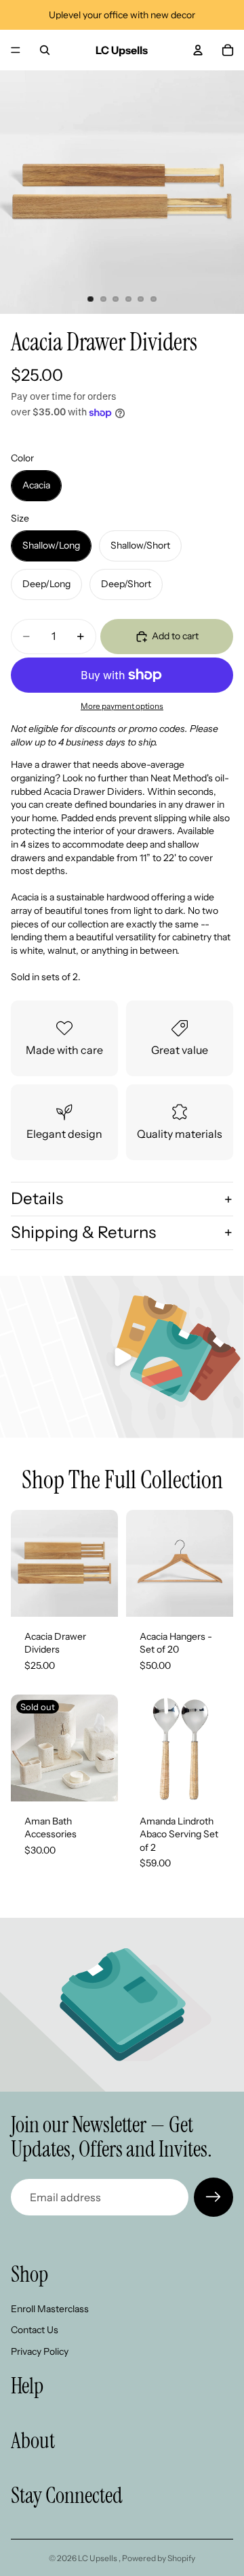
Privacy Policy (40, 2351)
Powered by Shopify (159, 2558)
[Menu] (16, 50)
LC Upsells (98, 2558)
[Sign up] (213, 2197)
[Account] (198, 50)
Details (37, 1198)
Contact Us (35, 2330)
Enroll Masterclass (50, 2309)
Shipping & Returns (83, 1232)
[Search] (45, 50)
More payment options (122, 706)
